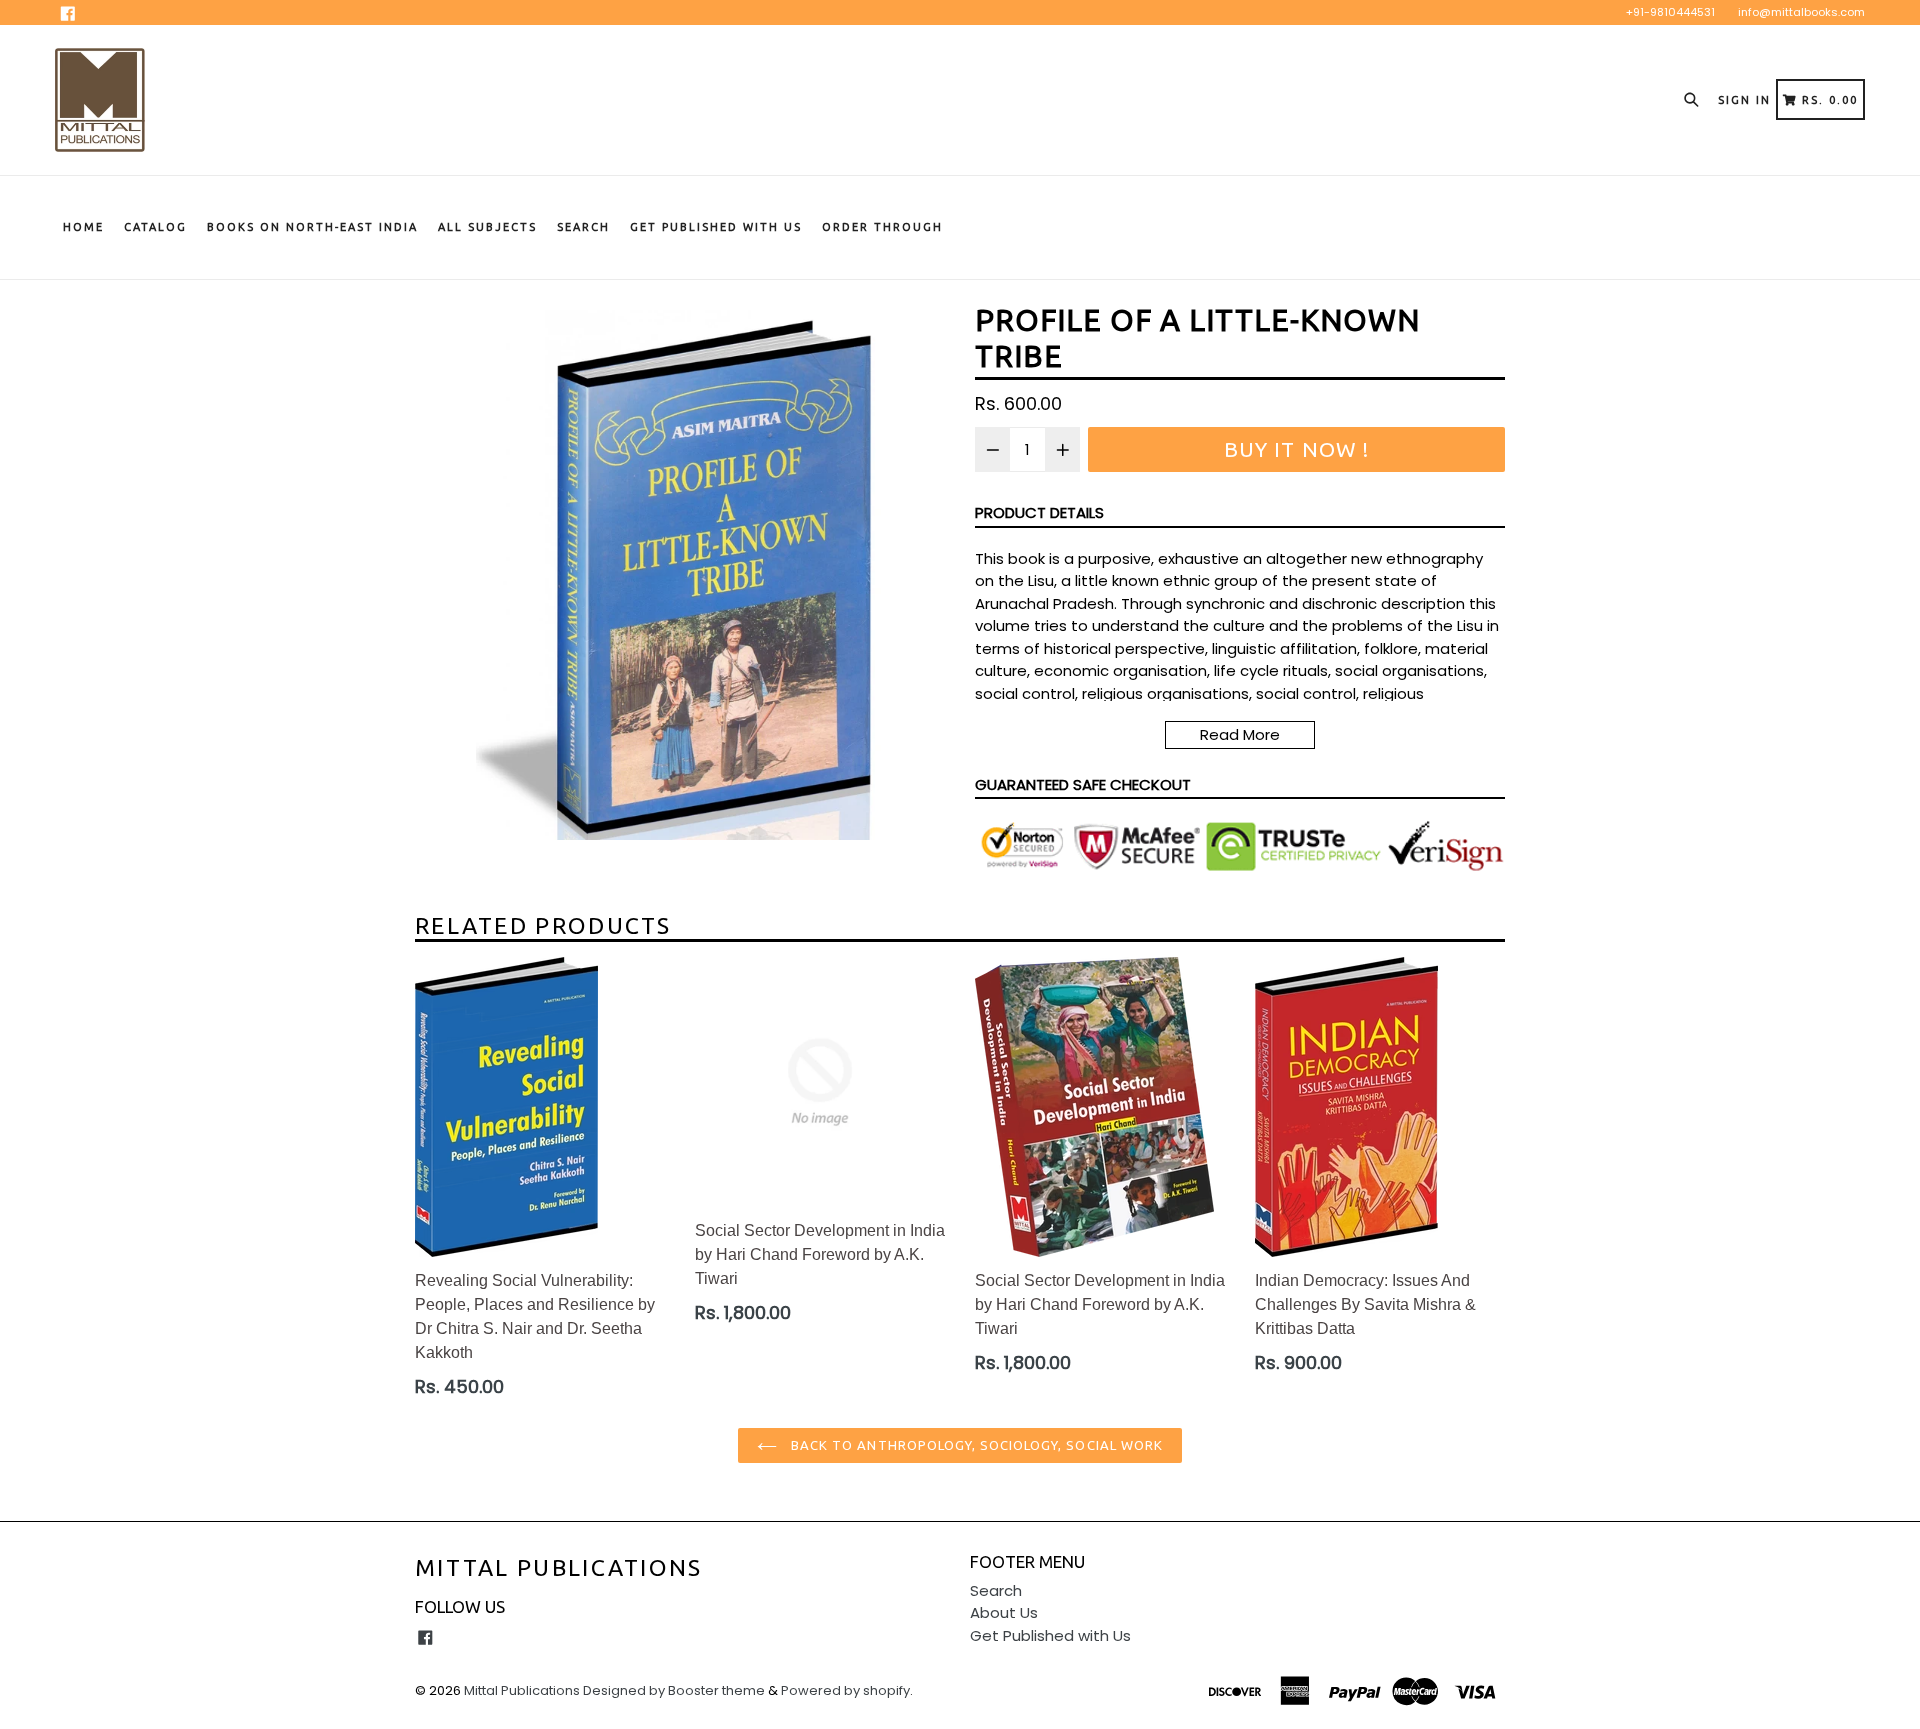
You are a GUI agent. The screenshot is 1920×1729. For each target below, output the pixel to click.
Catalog (155, 227)
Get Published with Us (1050, 1635)
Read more (1240, 734)
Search (583, 227)
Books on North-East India (312, 227)
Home (83, 227)
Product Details (1039, 512)
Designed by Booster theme (674, 1690)
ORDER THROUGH (882, 227)
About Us (1004, 1612)
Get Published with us (716, 227)
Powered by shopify (845, 1690)
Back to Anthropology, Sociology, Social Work (975, 1445)
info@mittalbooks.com (1801, 12)
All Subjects (487, 227)
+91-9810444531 (1670, 12)
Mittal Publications (559, 1567)
